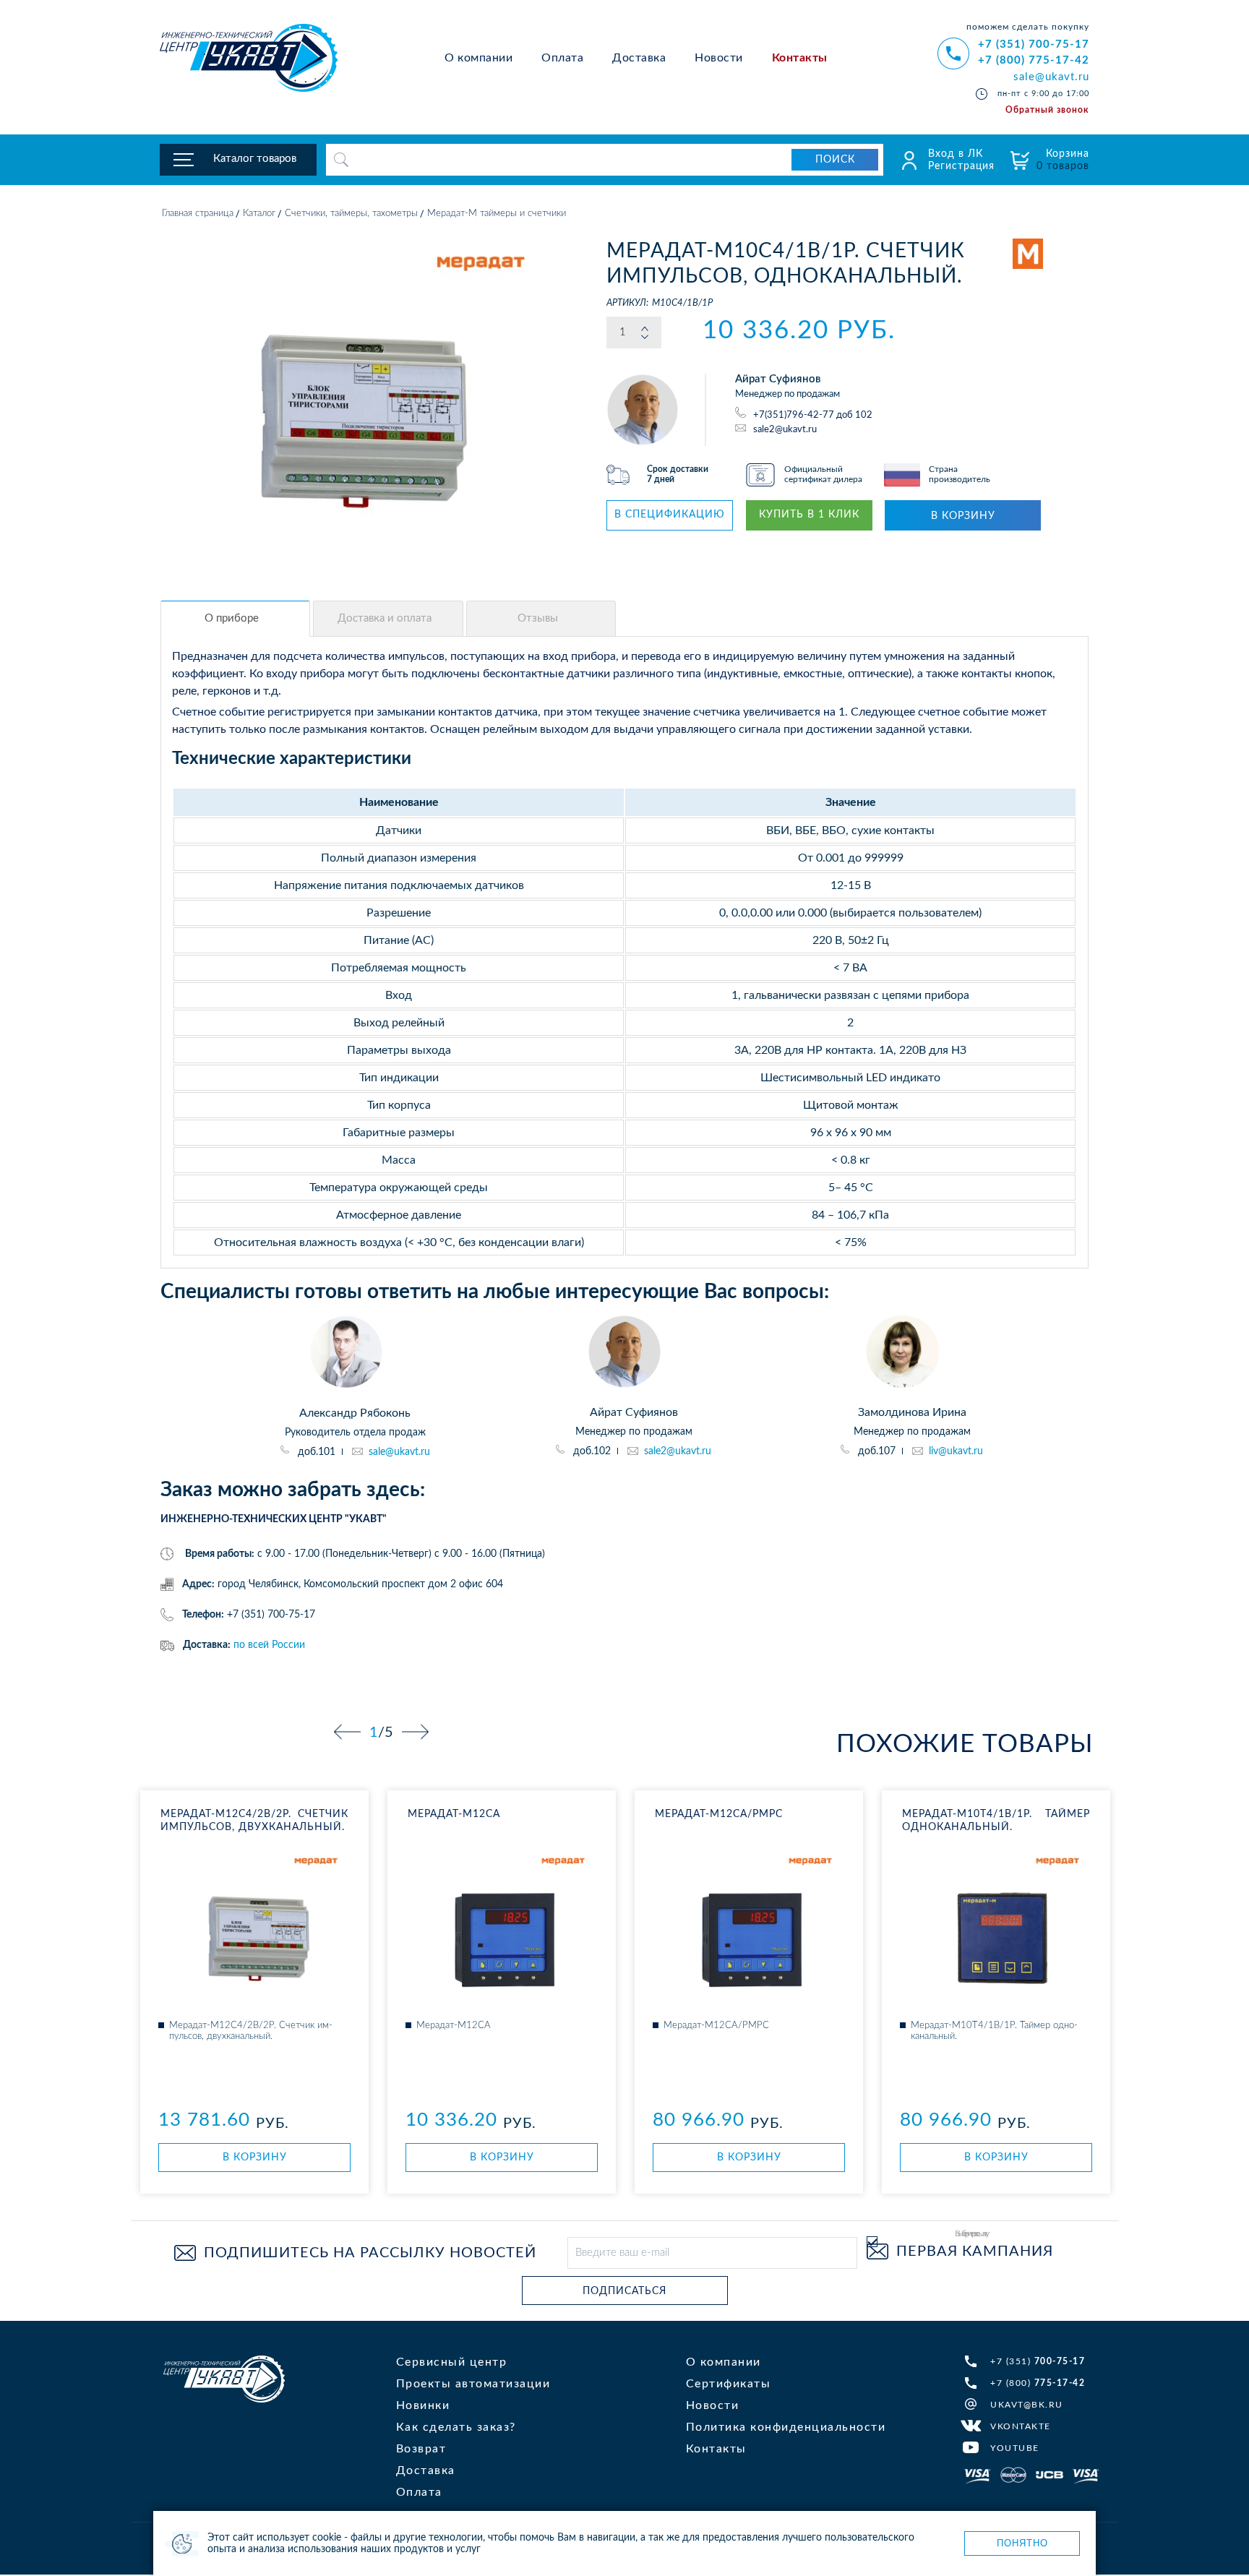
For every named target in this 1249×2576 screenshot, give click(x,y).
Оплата (562, 58)
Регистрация (961, 166)
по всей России (269, 1645)
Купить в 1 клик (809, 515)
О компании (478, 58)
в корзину (963, 516)
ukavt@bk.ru (1027, 2405)
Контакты (800, 58)
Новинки (423, 2405)
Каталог (259, 214)
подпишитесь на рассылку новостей (370, 2253)
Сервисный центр (452, 2362)
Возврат (421, 2449)
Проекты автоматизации (473, 2384)
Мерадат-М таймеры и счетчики (497, 214)
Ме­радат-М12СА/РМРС (719, 1814)
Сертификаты (729, 2384)
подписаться (624, 2291)
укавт (224, 2379)
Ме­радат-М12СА (454, 1814)
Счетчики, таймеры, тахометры (351, 214)
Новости (719, 58)
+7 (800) (1038, 2383)
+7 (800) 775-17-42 (1034, 60)
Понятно (1022, 2543)
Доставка (639, 58)
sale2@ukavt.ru (785, 429)
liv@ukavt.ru (956, 1451)
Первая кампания (975, 2251)
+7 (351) (1038, 2361)
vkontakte (1021, 2426)
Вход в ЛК (956, 154)
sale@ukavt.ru (1051, 77)
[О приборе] (235, 619)
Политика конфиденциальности (786, 2427)
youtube (1015, 2448)
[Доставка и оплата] (388, 619)
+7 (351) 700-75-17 (1034, 44)
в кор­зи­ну (255, 2158)
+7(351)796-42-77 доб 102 (813, 415)
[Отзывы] (541, 619)
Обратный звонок (1047, 110)
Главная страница (198, 214)
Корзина (1063, 160)
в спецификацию (670, 515)
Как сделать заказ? (456, 2427)
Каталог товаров (255, 159)
